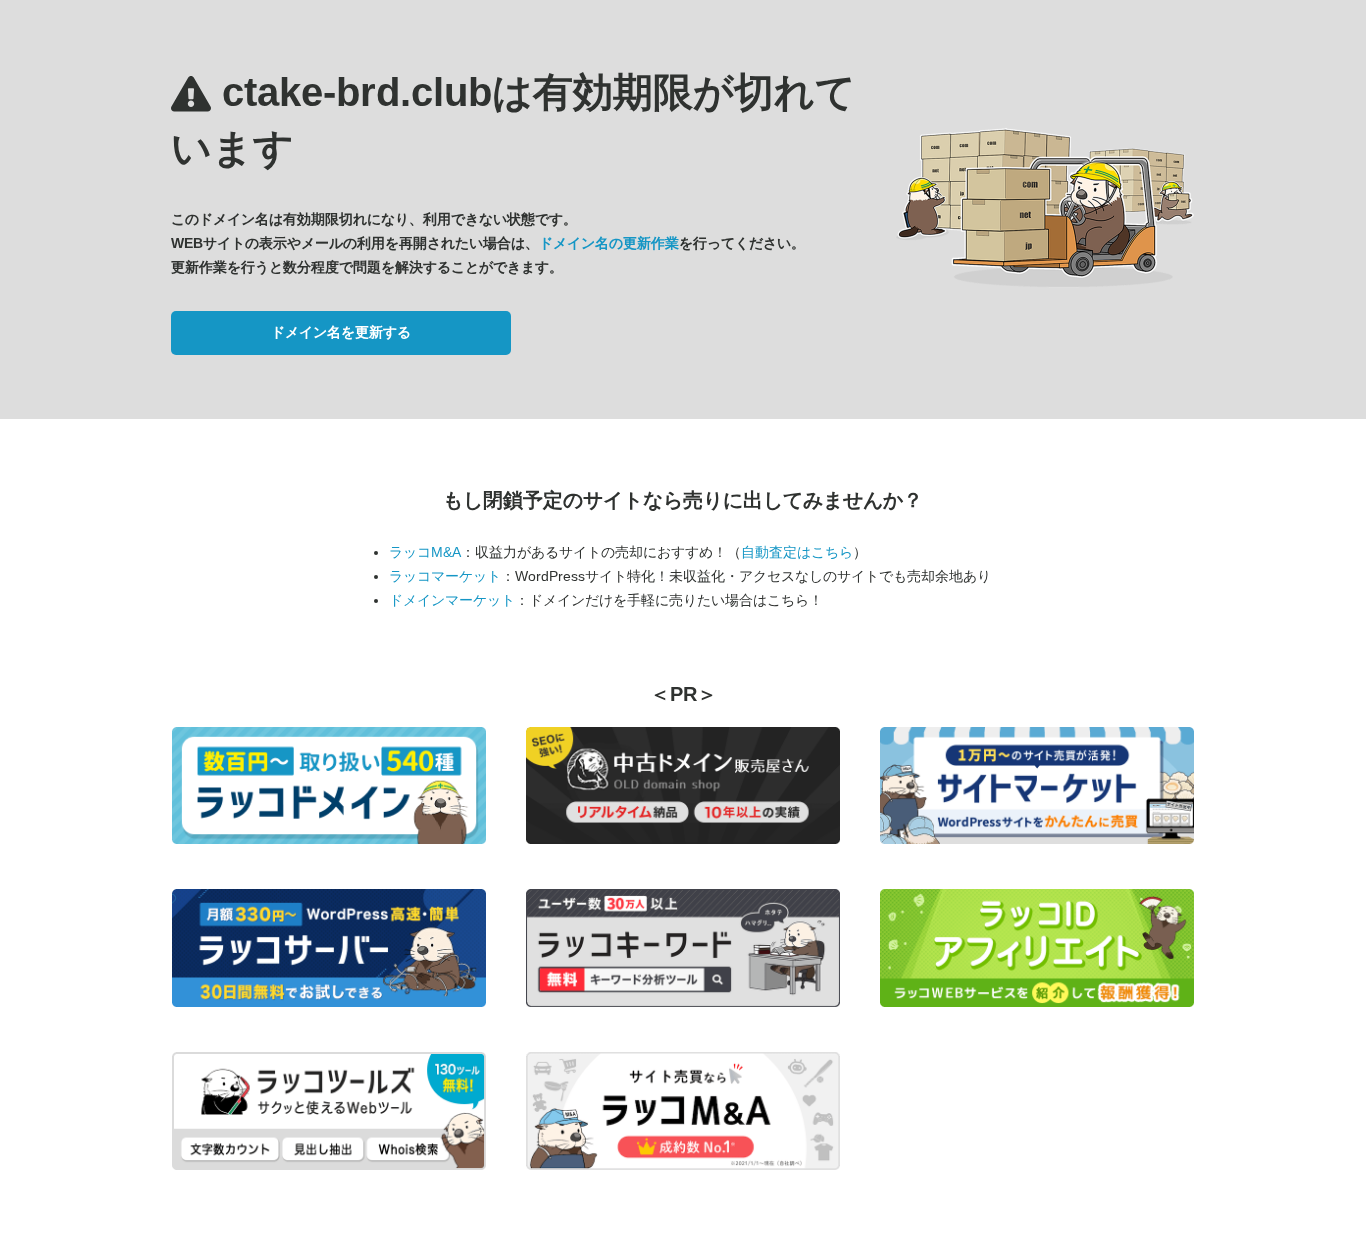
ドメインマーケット (452, 600)
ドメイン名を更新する (341, 332)
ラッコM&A (425, 552)
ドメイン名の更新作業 (609, 243)
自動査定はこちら (797, 552)
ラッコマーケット (445, 576)
